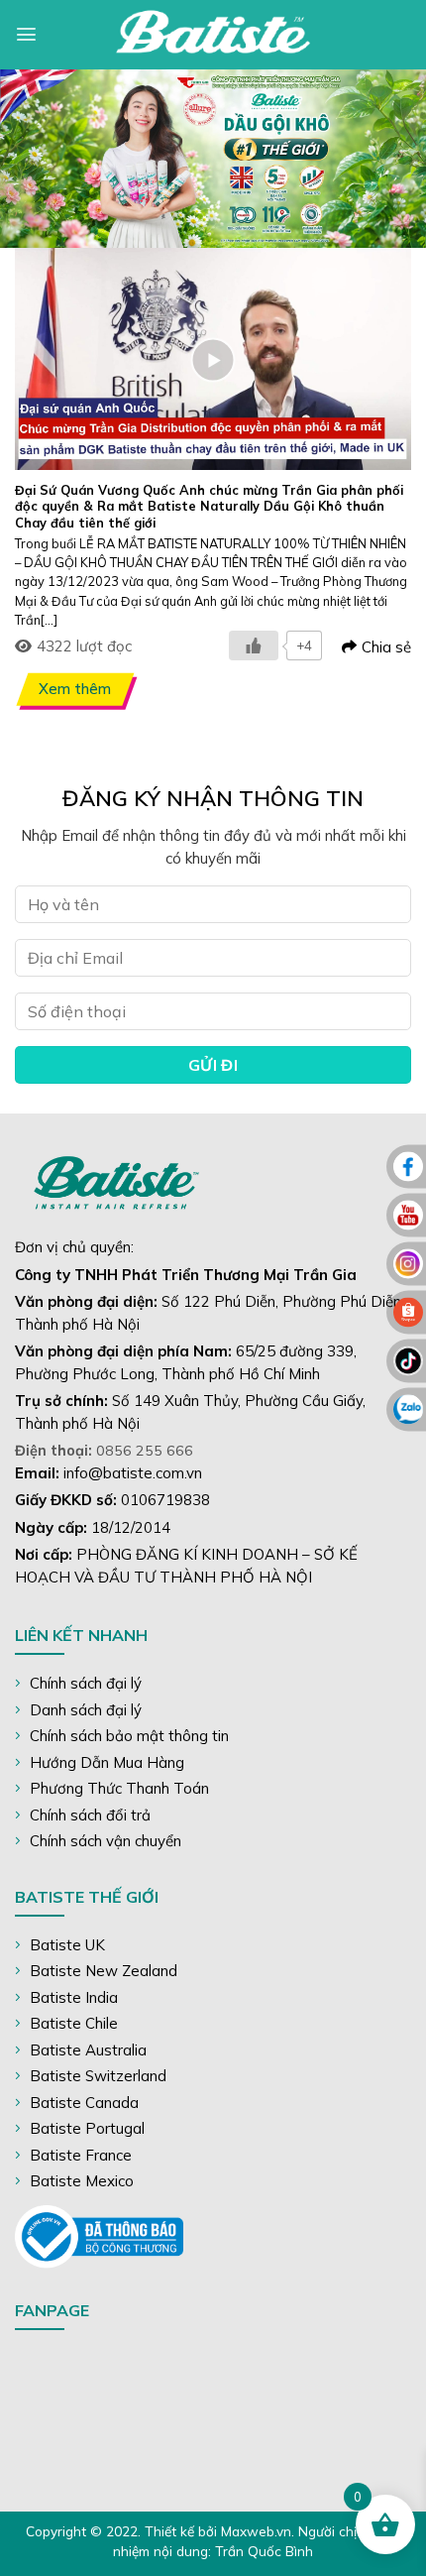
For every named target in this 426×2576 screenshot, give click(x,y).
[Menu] (26, 34)
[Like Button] (254, 645)
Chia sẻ (386, 647)
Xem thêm (75, 689)
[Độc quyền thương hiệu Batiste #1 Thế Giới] (213, 35)
